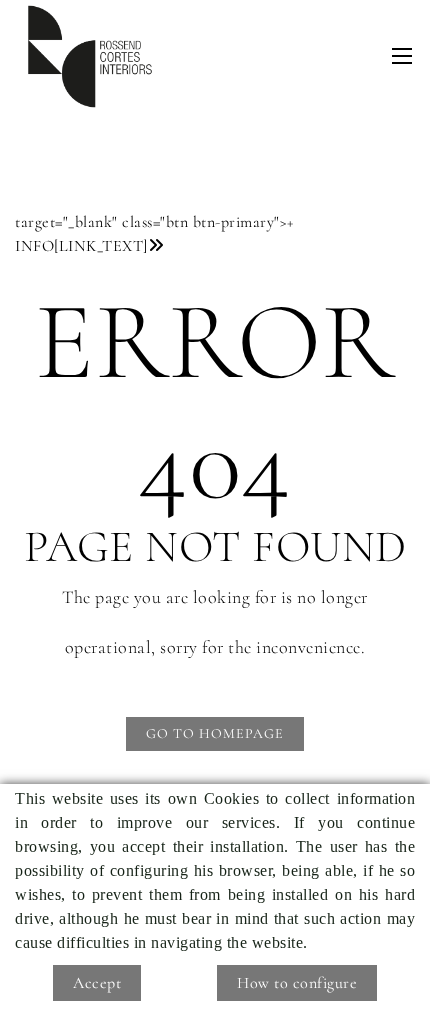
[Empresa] (90, 56)
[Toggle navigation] (402, 56)
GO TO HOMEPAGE (215, 733)
